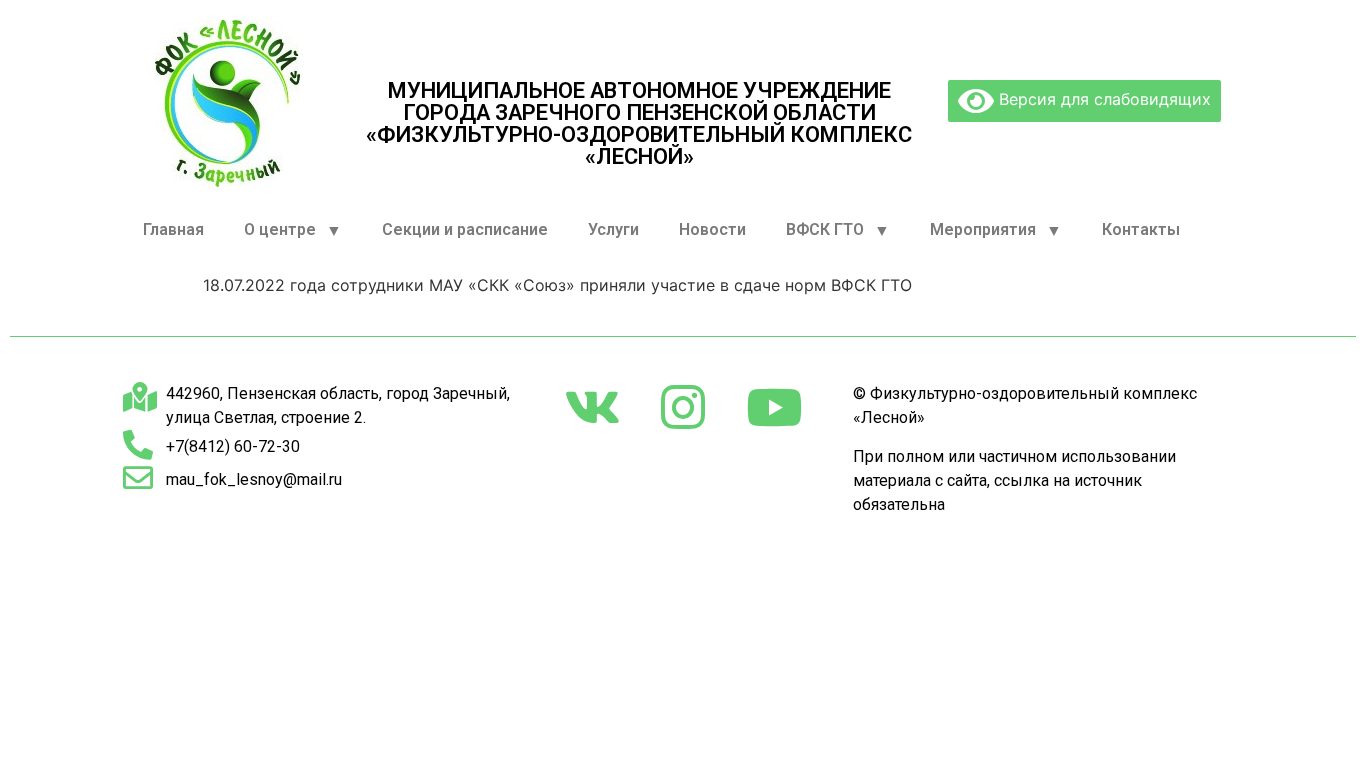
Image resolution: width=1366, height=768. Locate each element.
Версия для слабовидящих (1102, 99)
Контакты (1141, 229)
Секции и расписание (465, 229)
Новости (712, 229)
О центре (280, 229)
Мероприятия (983, 229)
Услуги (613, 229)
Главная (173, 229)
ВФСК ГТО (825, 229)
